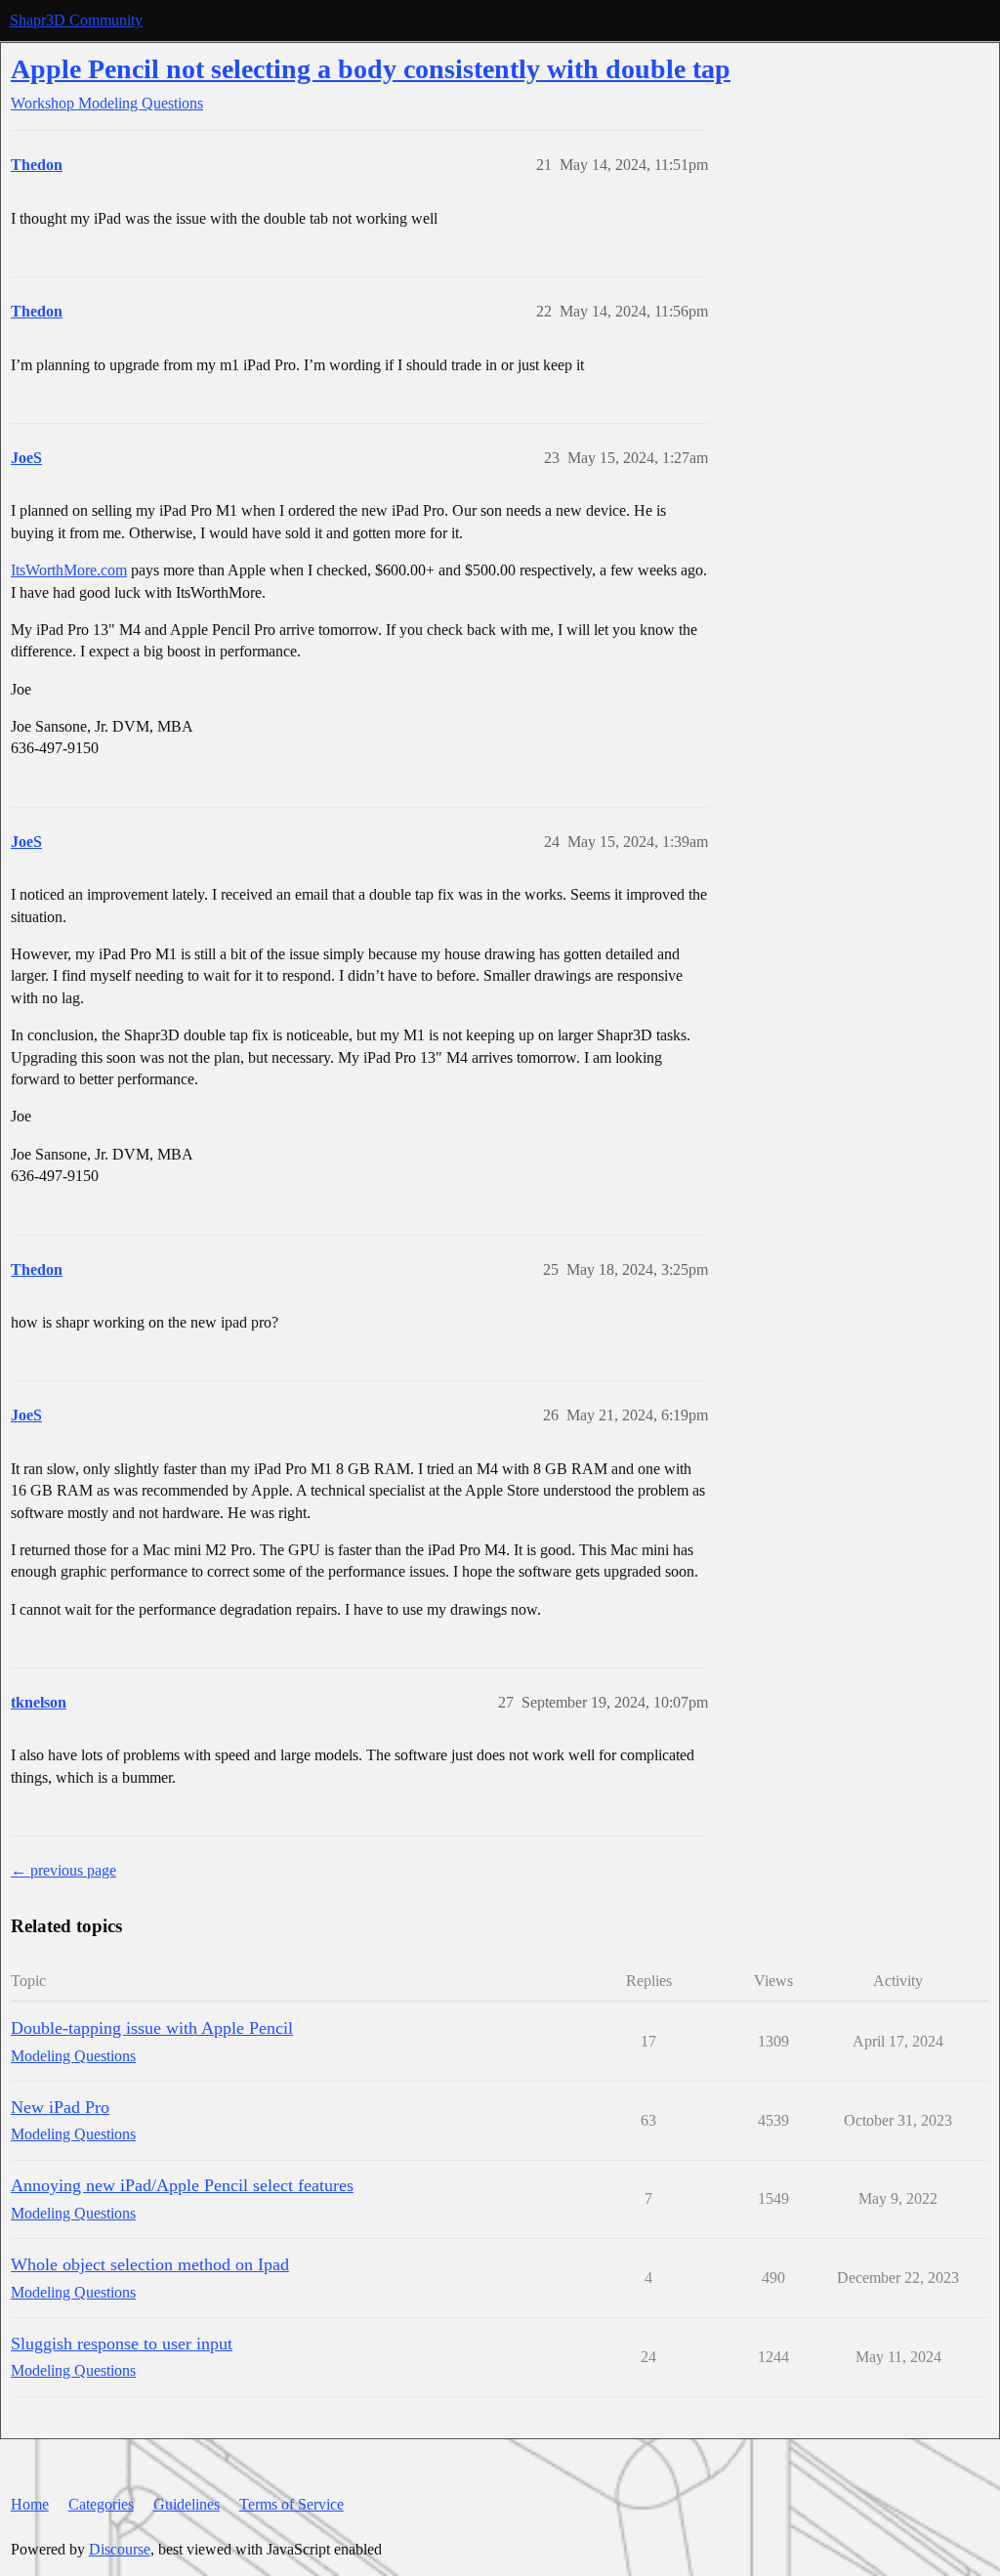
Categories (101, 2504)
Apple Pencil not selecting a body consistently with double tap (371, 69)
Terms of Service (292, 2504)
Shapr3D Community (76, 20)
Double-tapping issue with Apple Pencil (152, 2028)
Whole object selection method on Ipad (150, 2264)
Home (30, 2504)
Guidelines (187, 2504)
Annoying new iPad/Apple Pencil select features (182, 2185)
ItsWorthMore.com (69, 570)
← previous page (63, 1870)
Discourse (120, 2549)
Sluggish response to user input (122, 2344)
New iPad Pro (60, 2107)
